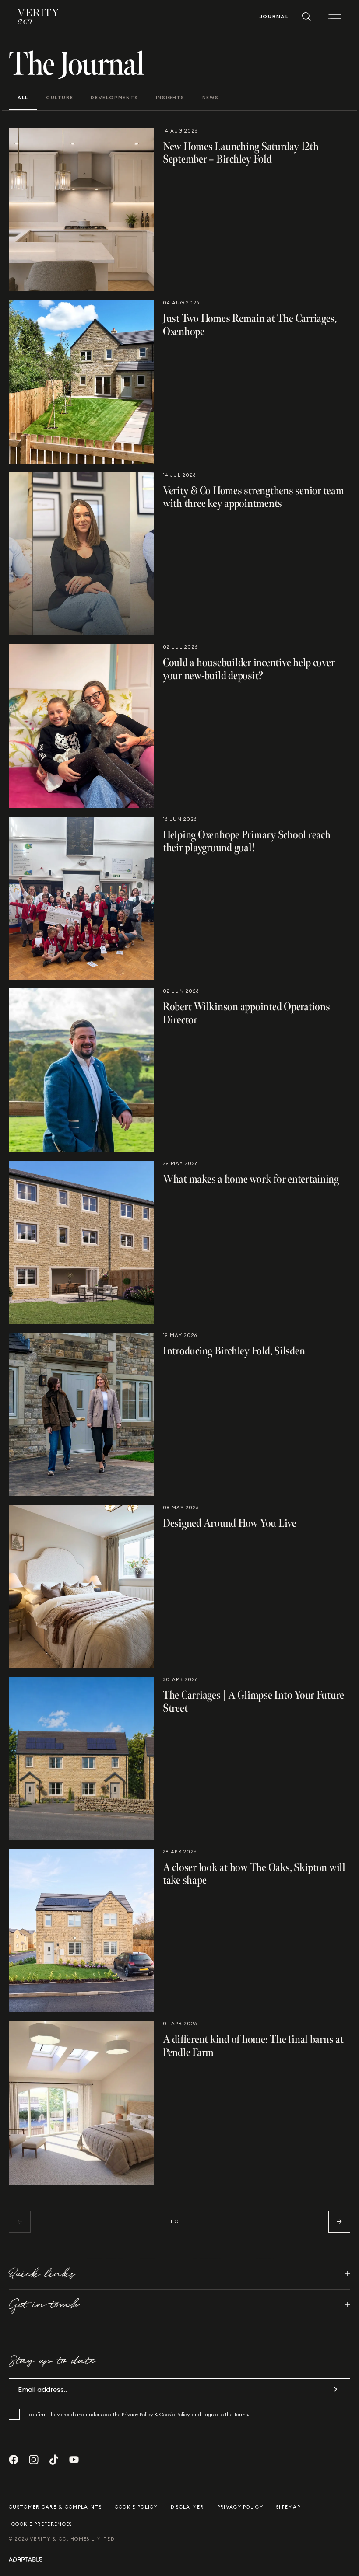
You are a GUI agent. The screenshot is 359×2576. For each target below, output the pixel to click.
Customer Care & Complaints (55, 2507)
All (23, 98)
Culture (60, 98)
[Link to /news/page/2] (339, 2222)
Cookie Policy (174, 2414)
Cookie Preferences (42, 2524)
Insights (170, 98)
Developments (114, 98)
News (211, 98)
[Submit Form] (335, 2389)
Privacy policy (240, 2507)
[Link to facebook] (14, 2460)
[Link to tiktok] (54, 2460)
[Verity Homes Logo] (38, 16)
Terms (241, 2414)
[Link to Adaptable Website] (179, 2559)
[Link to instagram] (34, 2460)
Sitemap (288, 2507)
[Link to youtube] (74, 2460)
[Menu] (335, 17)
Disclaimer (187, 2507)
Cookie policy (136, 2507)
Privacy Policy (137, 2414)
